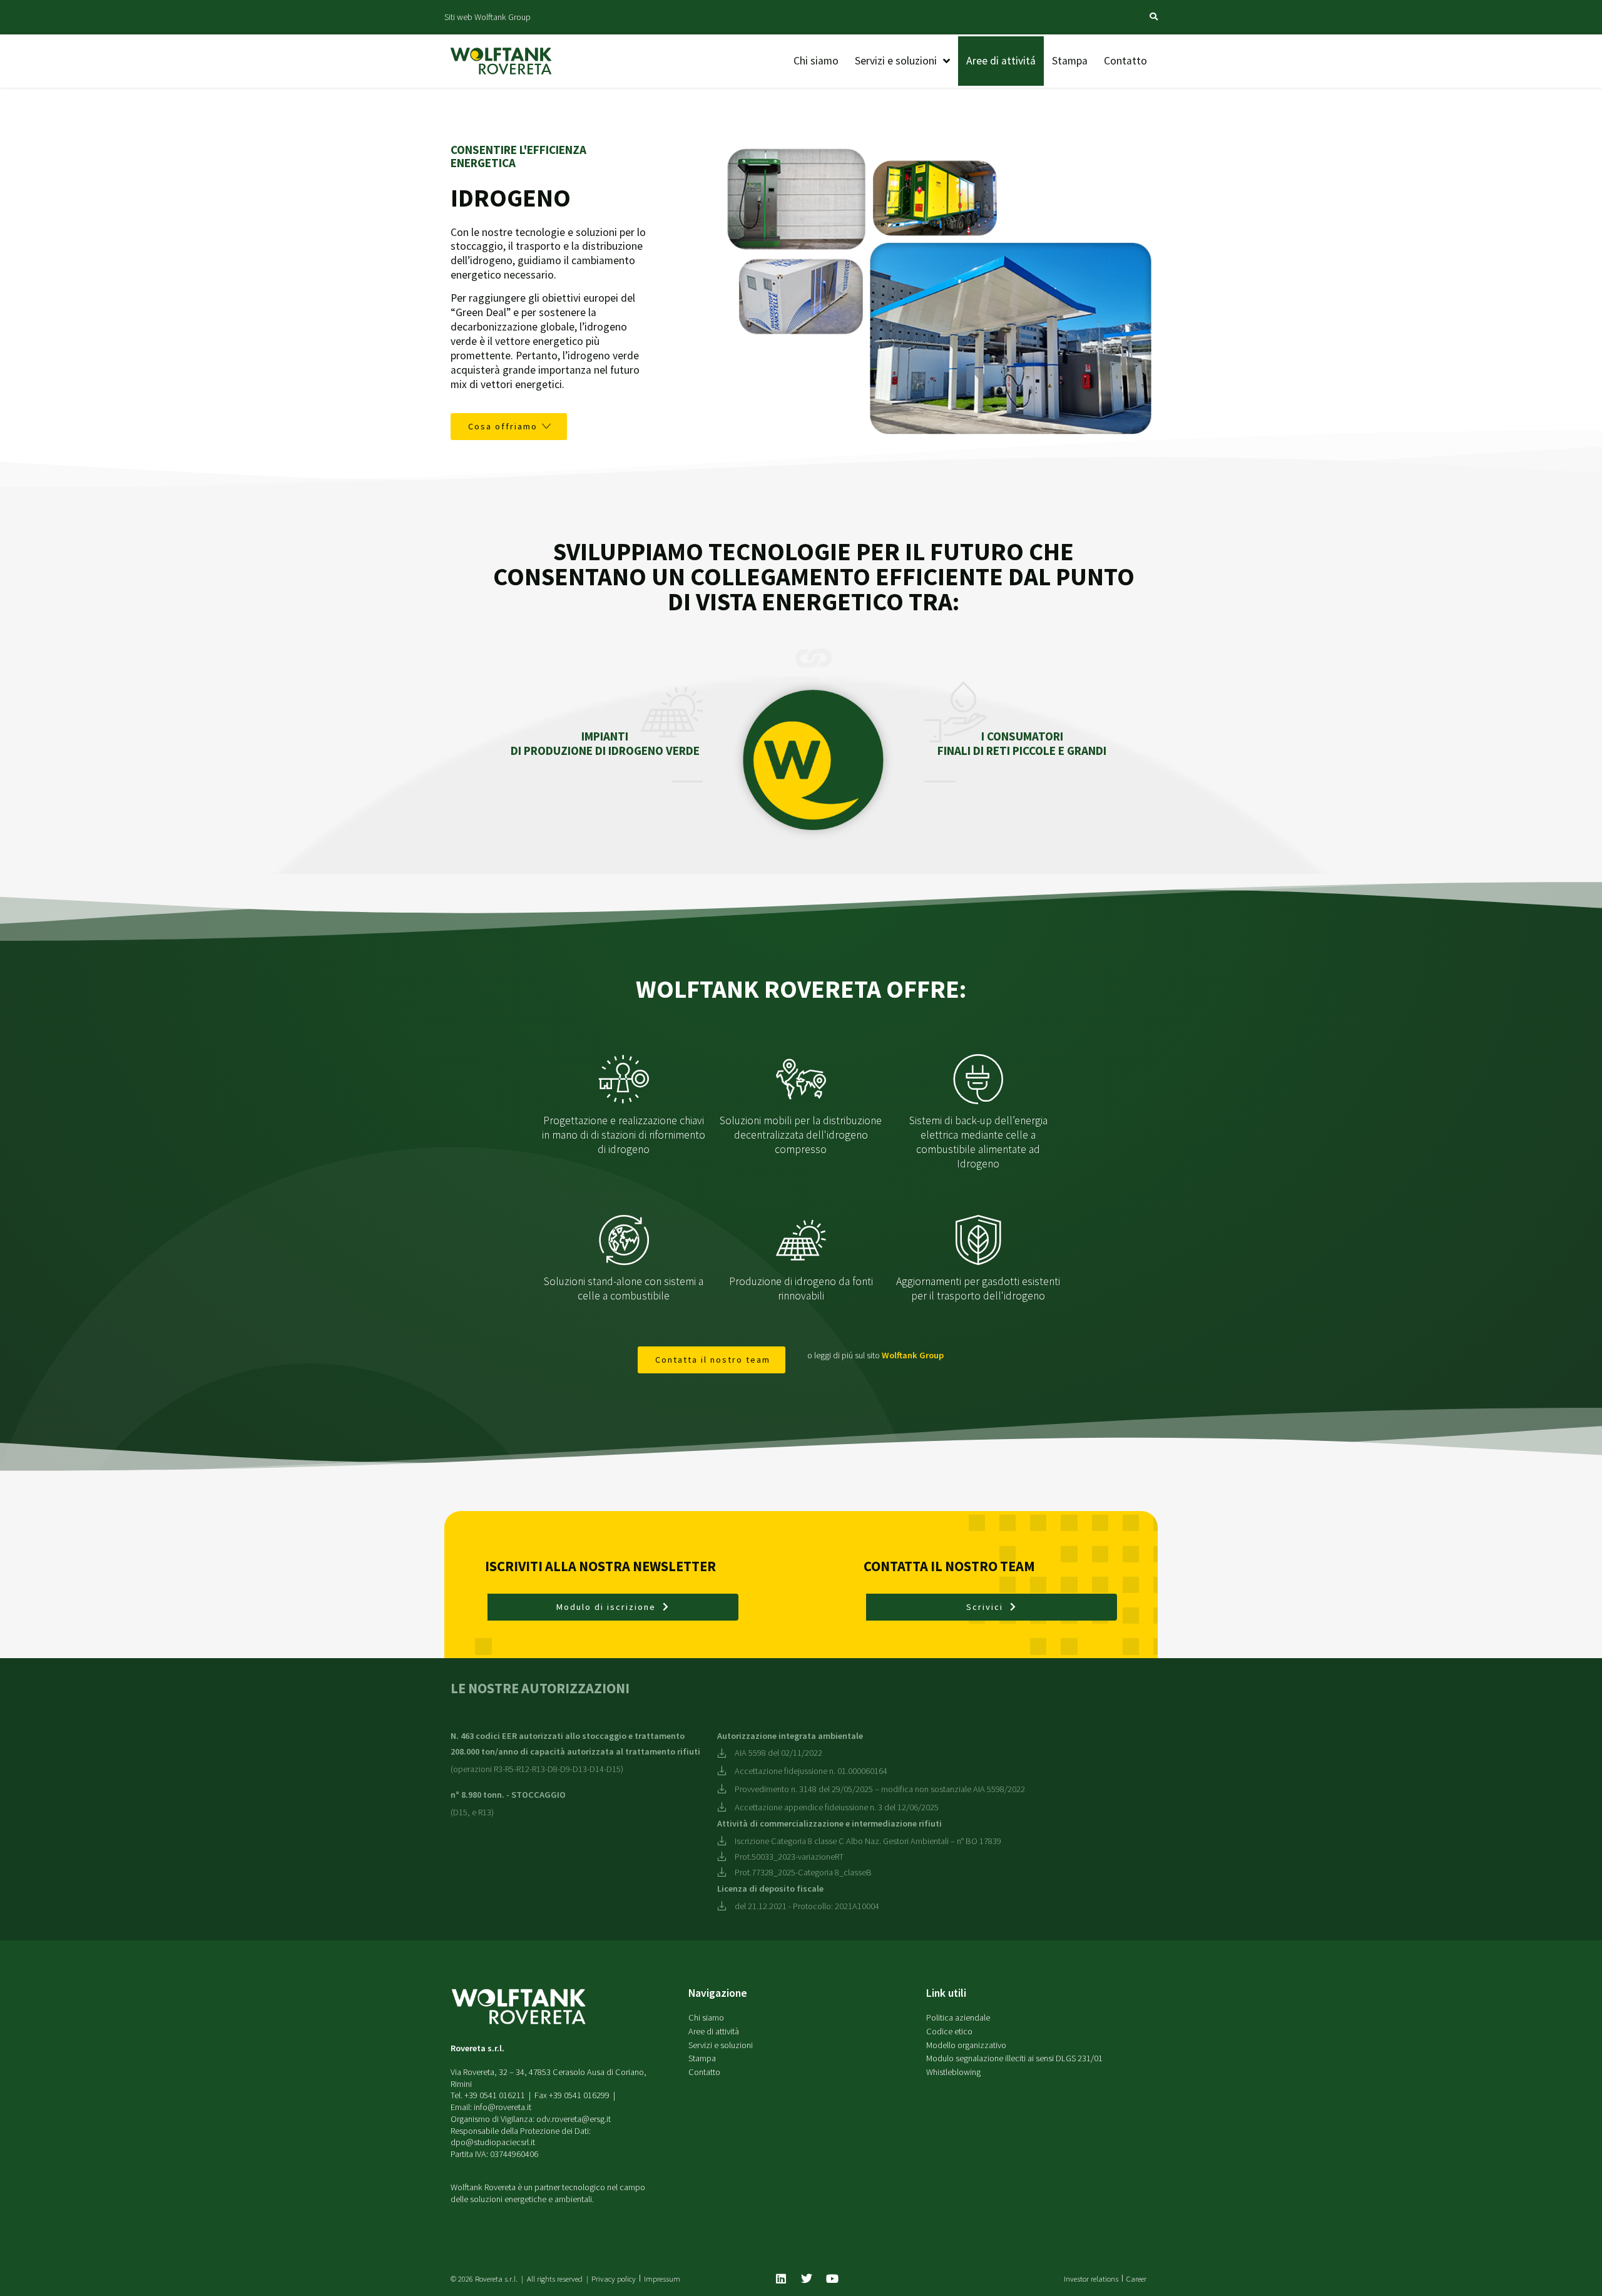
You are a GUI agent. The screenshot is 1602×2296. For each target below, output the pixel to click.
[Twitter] (807, 2278)
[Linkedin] (781, 2278)
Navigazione (718, 1993)
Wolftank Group (913, 1355)
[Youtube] (832, 2278)
